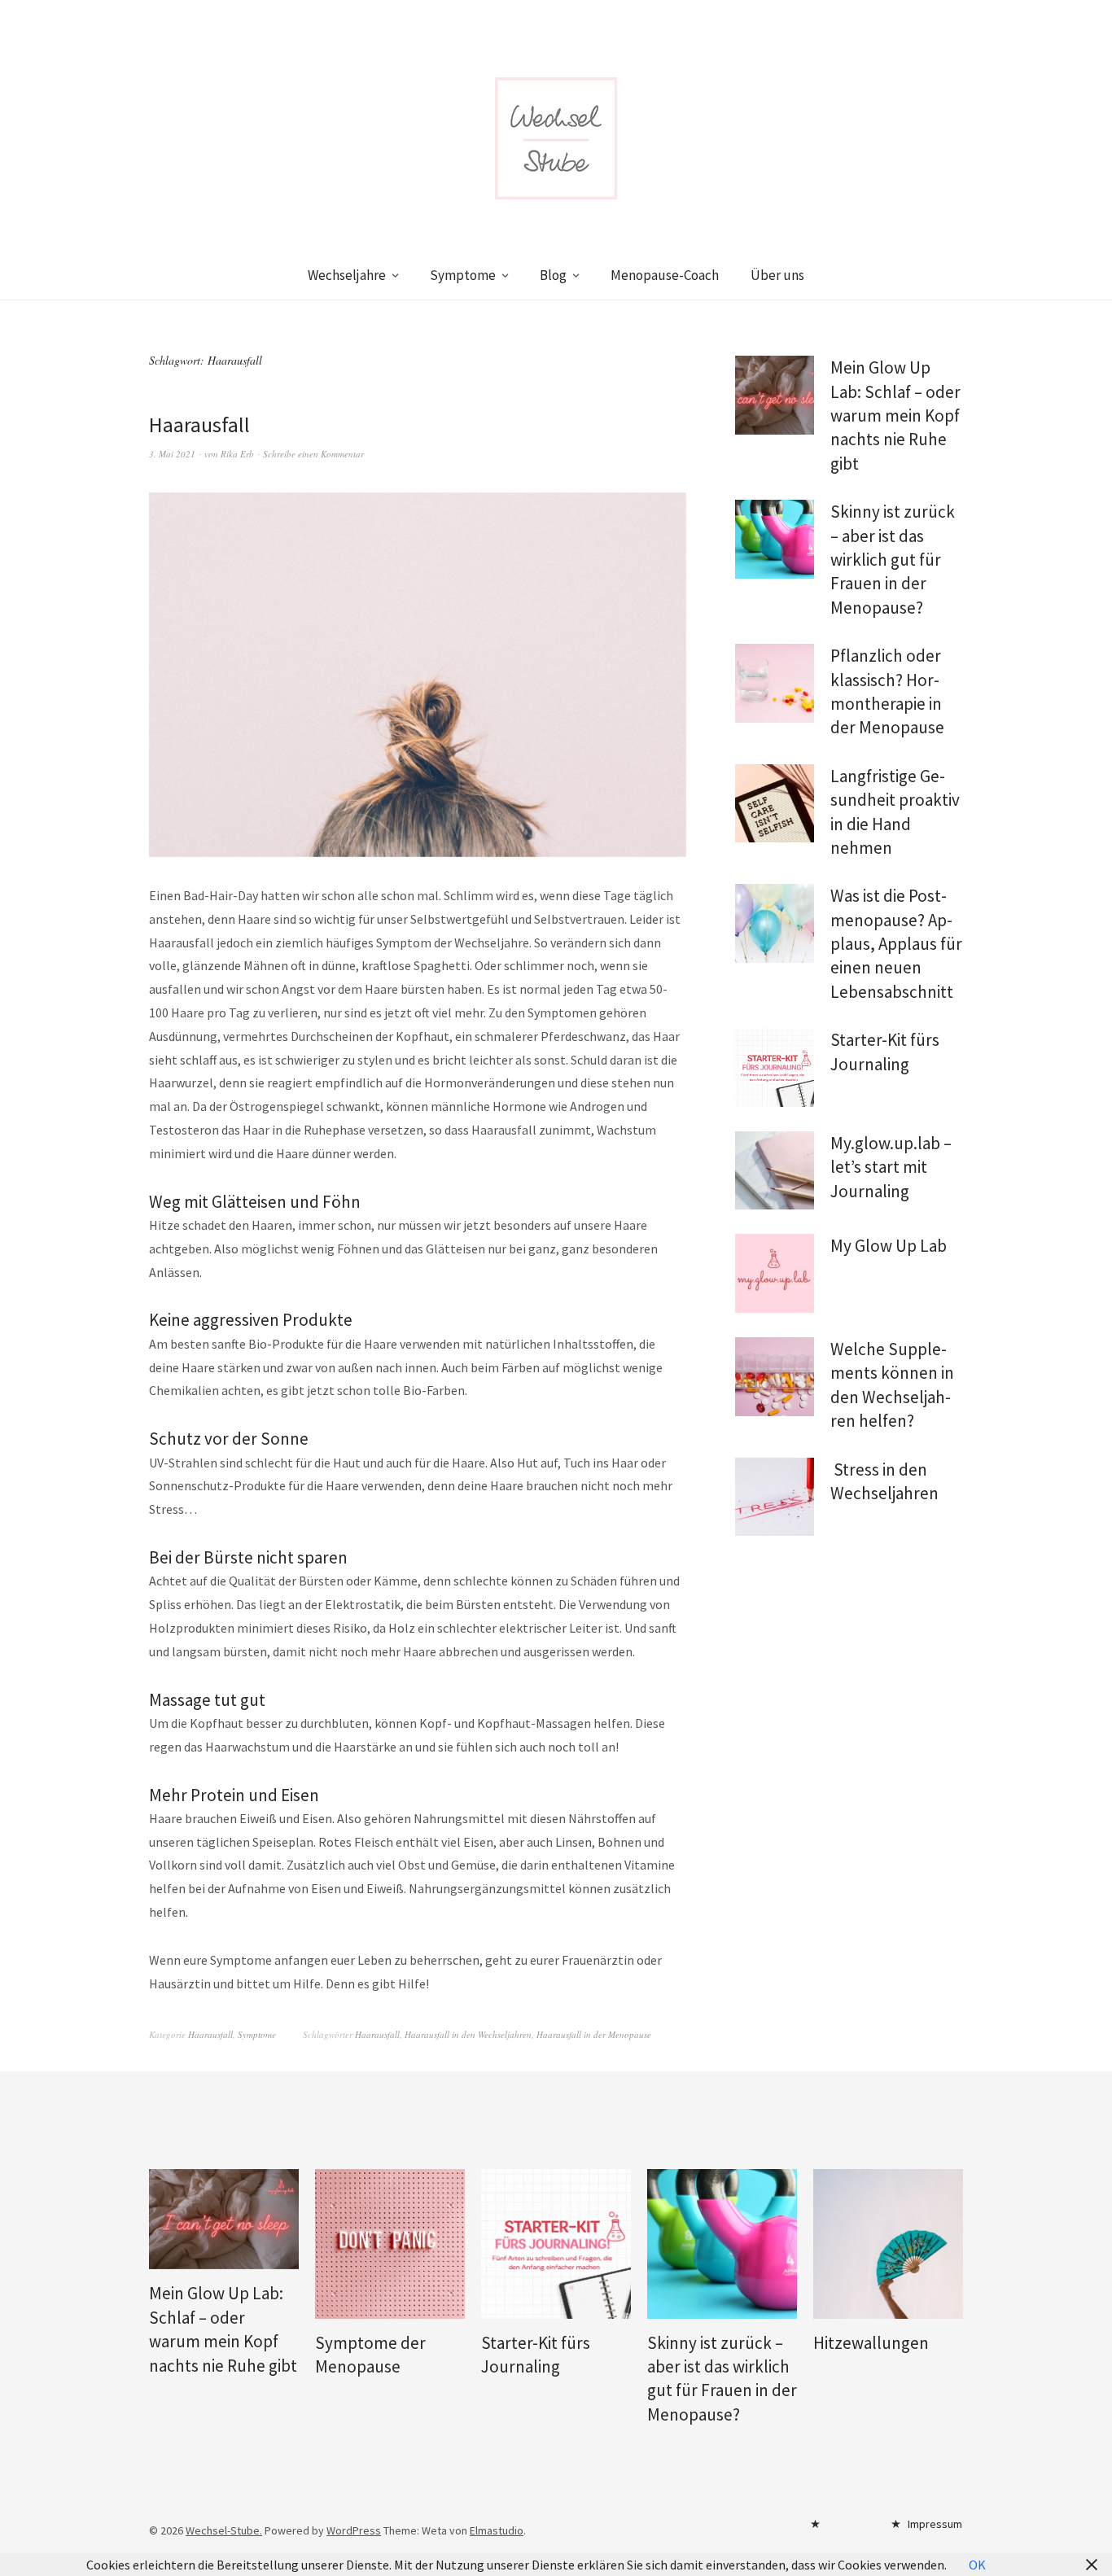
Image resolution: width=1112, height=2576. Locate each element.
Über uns (777, 275)
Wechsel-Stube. (224, 2530)
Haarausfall (199, 424)
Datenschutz (843, 2528)
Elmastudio (497, 2530)
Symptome (463, 275)
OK (977, 2565)
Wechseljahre (347, 275)
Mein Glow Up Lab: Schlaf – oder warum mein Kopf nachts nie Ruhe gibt (895, 415)
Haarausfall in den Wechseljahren (468, 2034)
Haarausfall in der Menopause (594, 2034)
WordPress (354, 2530)
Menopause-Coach (665, 275)
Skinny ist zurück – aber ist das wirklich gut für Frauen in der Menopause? (893, 560)
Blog (553, 275)
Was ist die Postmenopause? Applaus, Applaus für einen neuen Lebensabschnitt (896, 944)
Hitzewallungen (871, 2343)
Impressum (935, 2524)
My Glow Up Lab (889, 1246)
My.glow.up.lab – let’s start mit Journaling (891, 1167)
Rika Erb (237, 454)
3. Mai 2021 (172, 454)
